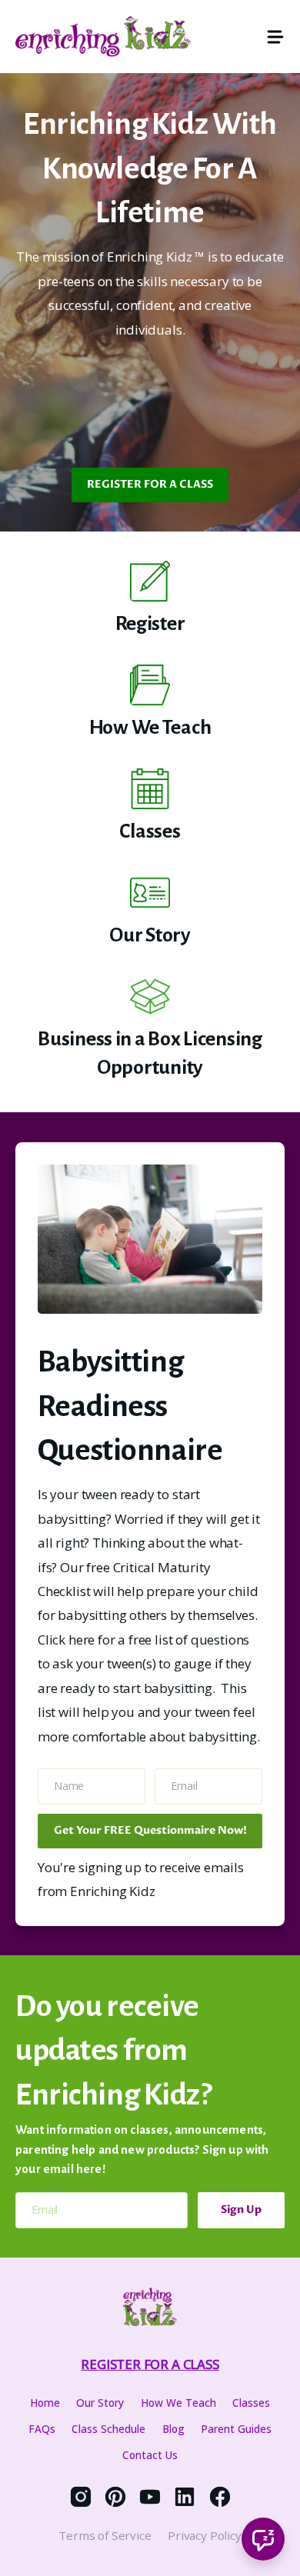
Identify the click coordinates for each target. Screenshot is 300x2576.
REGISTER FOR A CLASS (150, 484)
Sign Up (241, 2209)
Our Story (100, 2403)
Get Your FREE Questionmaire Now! (150, 1830)
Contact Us (150, 2455)
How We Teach (178, 2403)
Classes (251, 2403)
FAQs (42, 2429)
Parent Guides (236, 2429)
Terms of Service (105, 2535)
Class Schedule (108, 2429)
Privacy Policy (205, 2535)
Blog (173, 2429)
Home (45, 2403)
